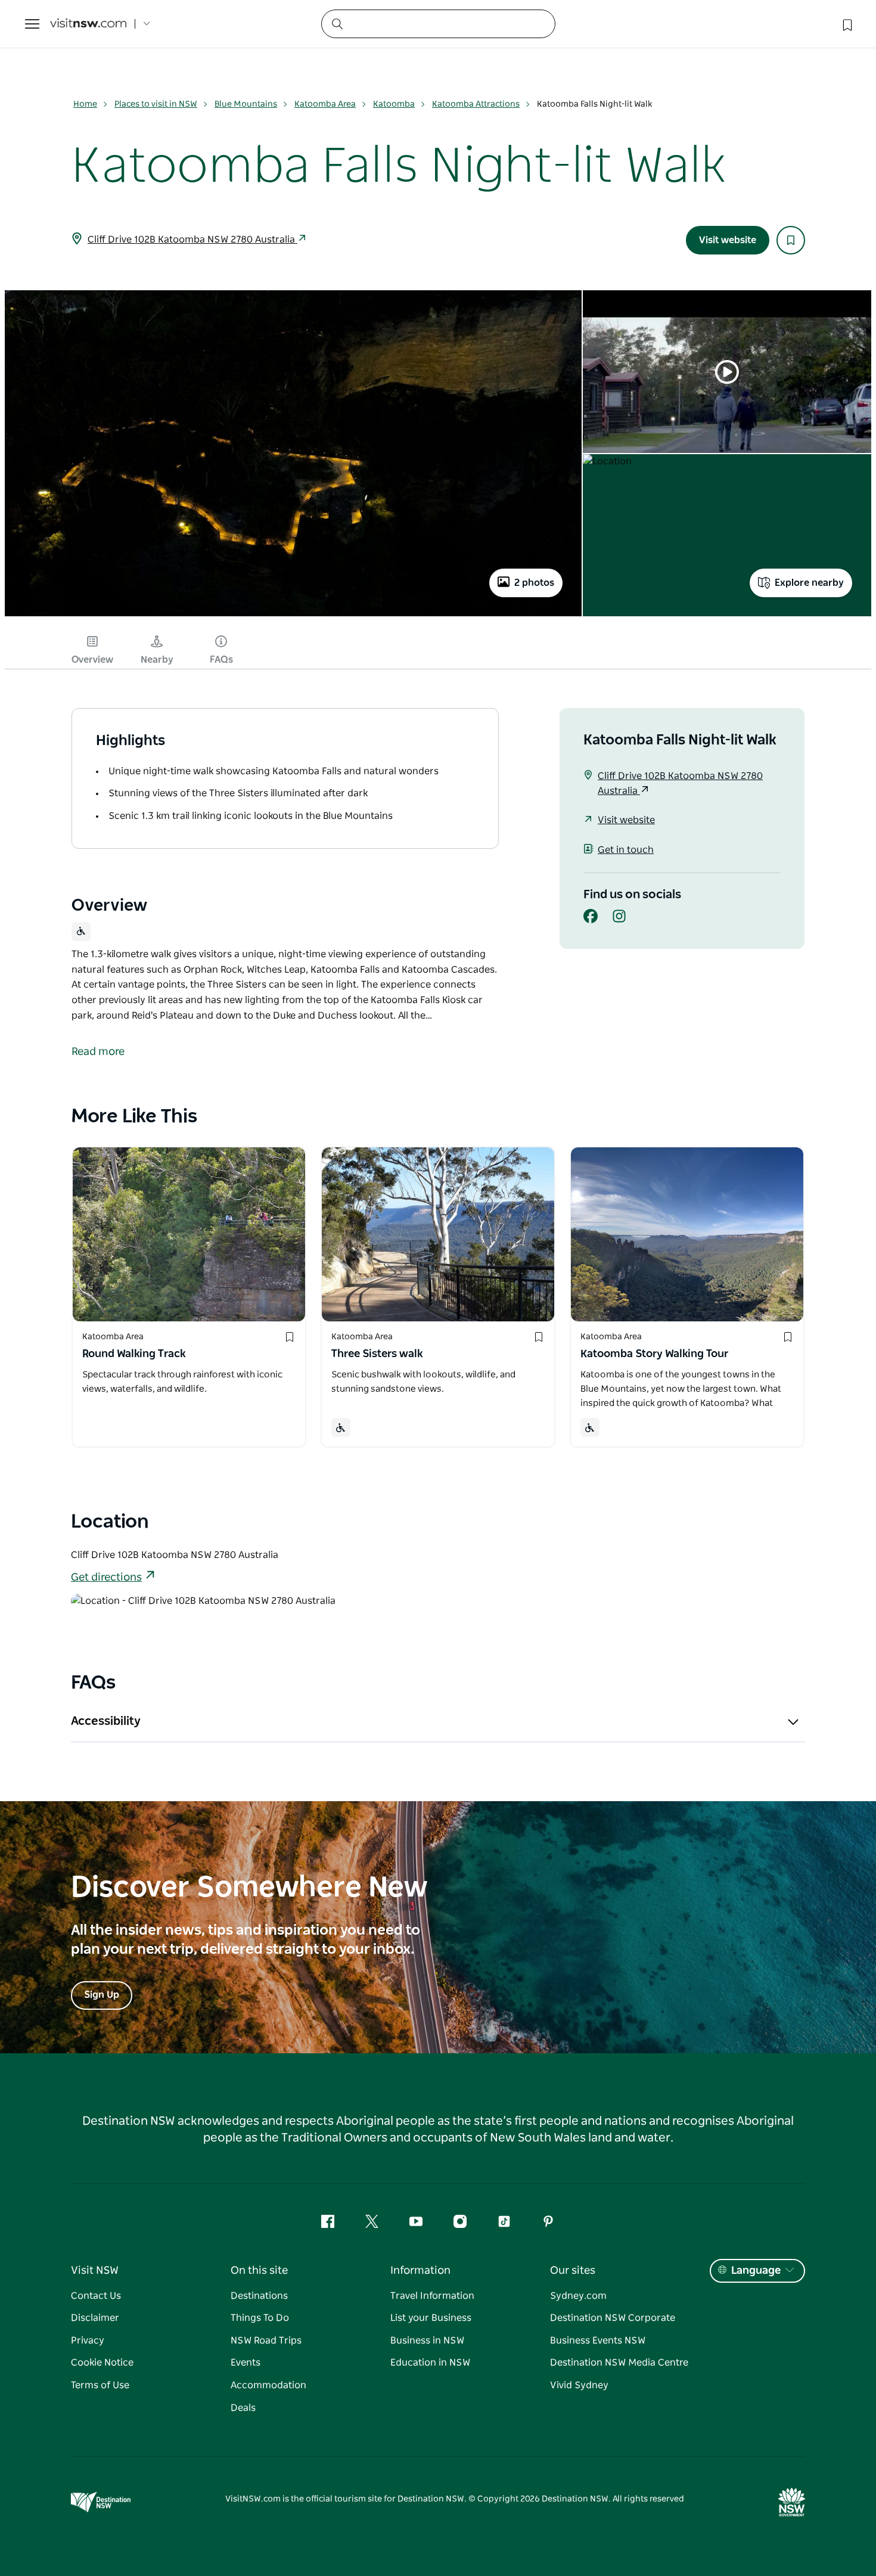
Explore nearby (809, 583)
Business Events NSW (598, 2341)
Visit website (728, 240)
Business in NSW (427, 2341)
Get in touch (626, 850)
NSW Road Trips (266, 2341)
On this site (259, 2271)
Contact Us (96, 2296)
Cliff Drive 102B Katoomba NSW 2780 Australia (192, 240)
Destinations (259, 2296)
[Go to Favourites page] (846, 24)
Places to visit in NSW (156, 104)
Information (420, 2271)
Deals (243, 2408)
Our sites (573, 2271)
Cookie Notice (102, 2363)
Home (85, 104)
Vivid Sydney (579, 2385)
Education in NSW (430, 2363)
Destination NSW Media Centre (619, 2363)
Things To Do (260, 2318)
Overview (92, 660)
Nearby (157, 660)
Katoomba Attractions (476, 104)
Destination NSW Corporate (613, 2318)
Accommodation (268, 2385)
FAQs (221, 660)
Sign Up (102, 1995)
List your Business (431, 2318)
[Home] (88, 24)
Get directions (106, 1578)
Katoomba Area (325, 104)
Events (246, 2363)
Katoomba (394, 104)
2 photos (534, 583)
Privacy (88, 2341)
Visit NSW (95, 2271)
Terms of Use (100, 2385)
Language (756, 2271)
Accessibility (106, 1721)
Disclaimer (95, 2318)
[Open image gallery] (293, 616)
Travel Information (432, 2296)
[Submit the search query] (337, 23)
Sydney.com (578, 2296)
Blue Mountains (246, 104)
